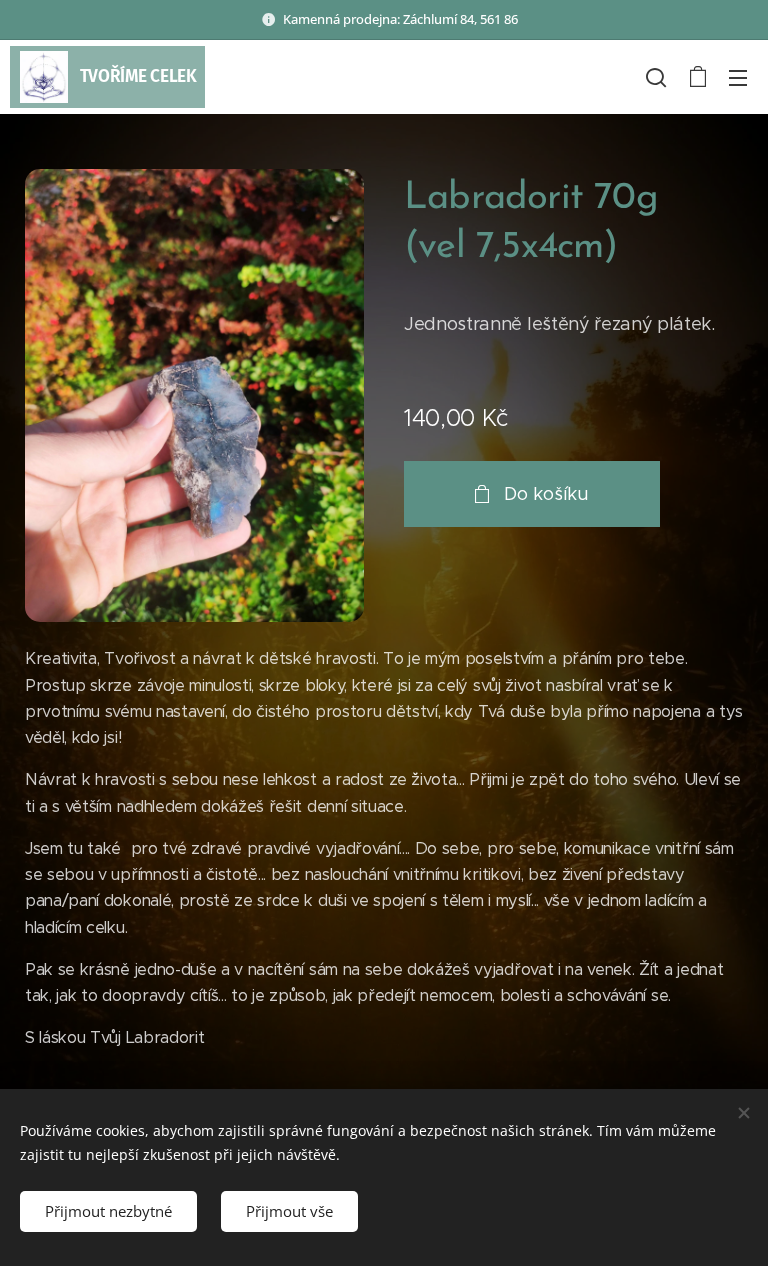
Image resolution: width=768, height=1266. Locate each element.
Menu (738, 77)
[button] (656, 77)
